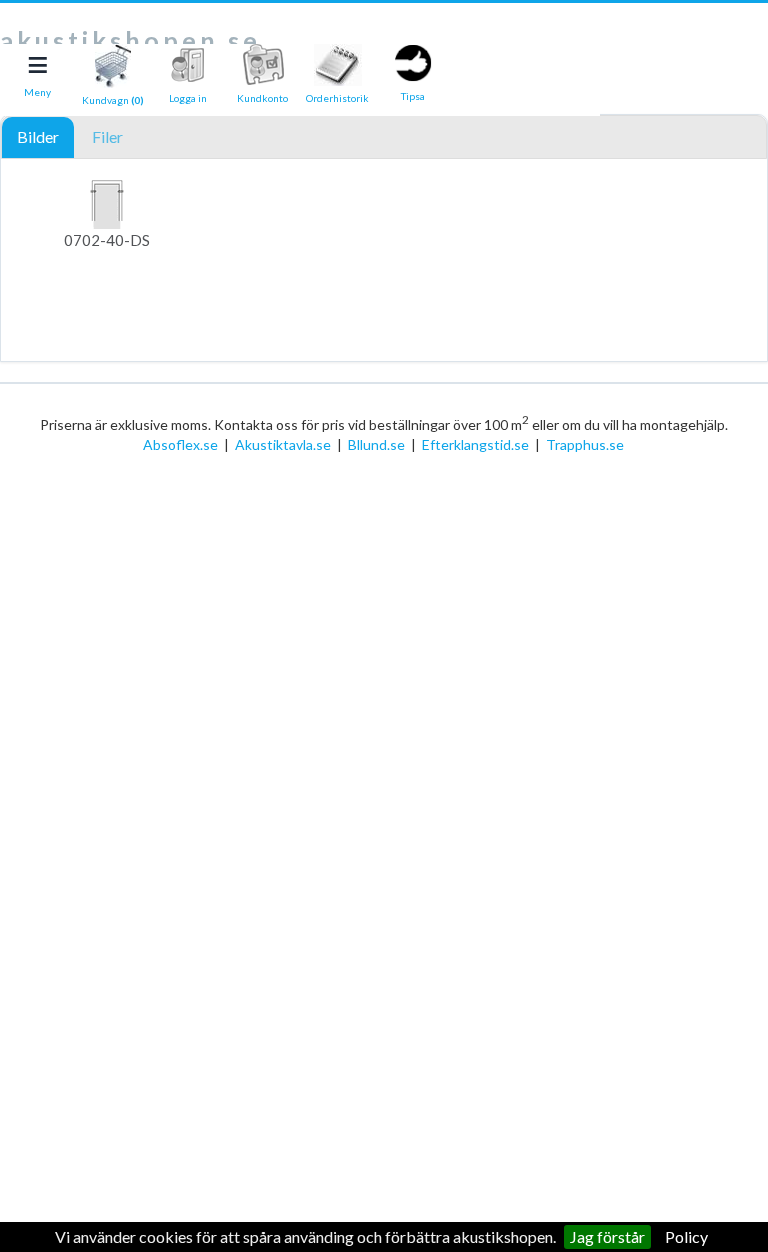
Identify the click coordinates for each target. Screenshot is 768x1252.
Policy (686, 1236)
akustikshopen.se (130, 40)
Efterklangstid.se (475, 444)
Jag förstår (607, 1236)
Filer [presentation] (107, 136)
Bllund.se (376, 444)
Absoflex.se (180, 444)
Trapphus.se (585, 444)
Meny (37, 92)
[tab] (38, 138)
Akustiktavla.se (283, 444)
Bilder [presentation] (38, 136)
